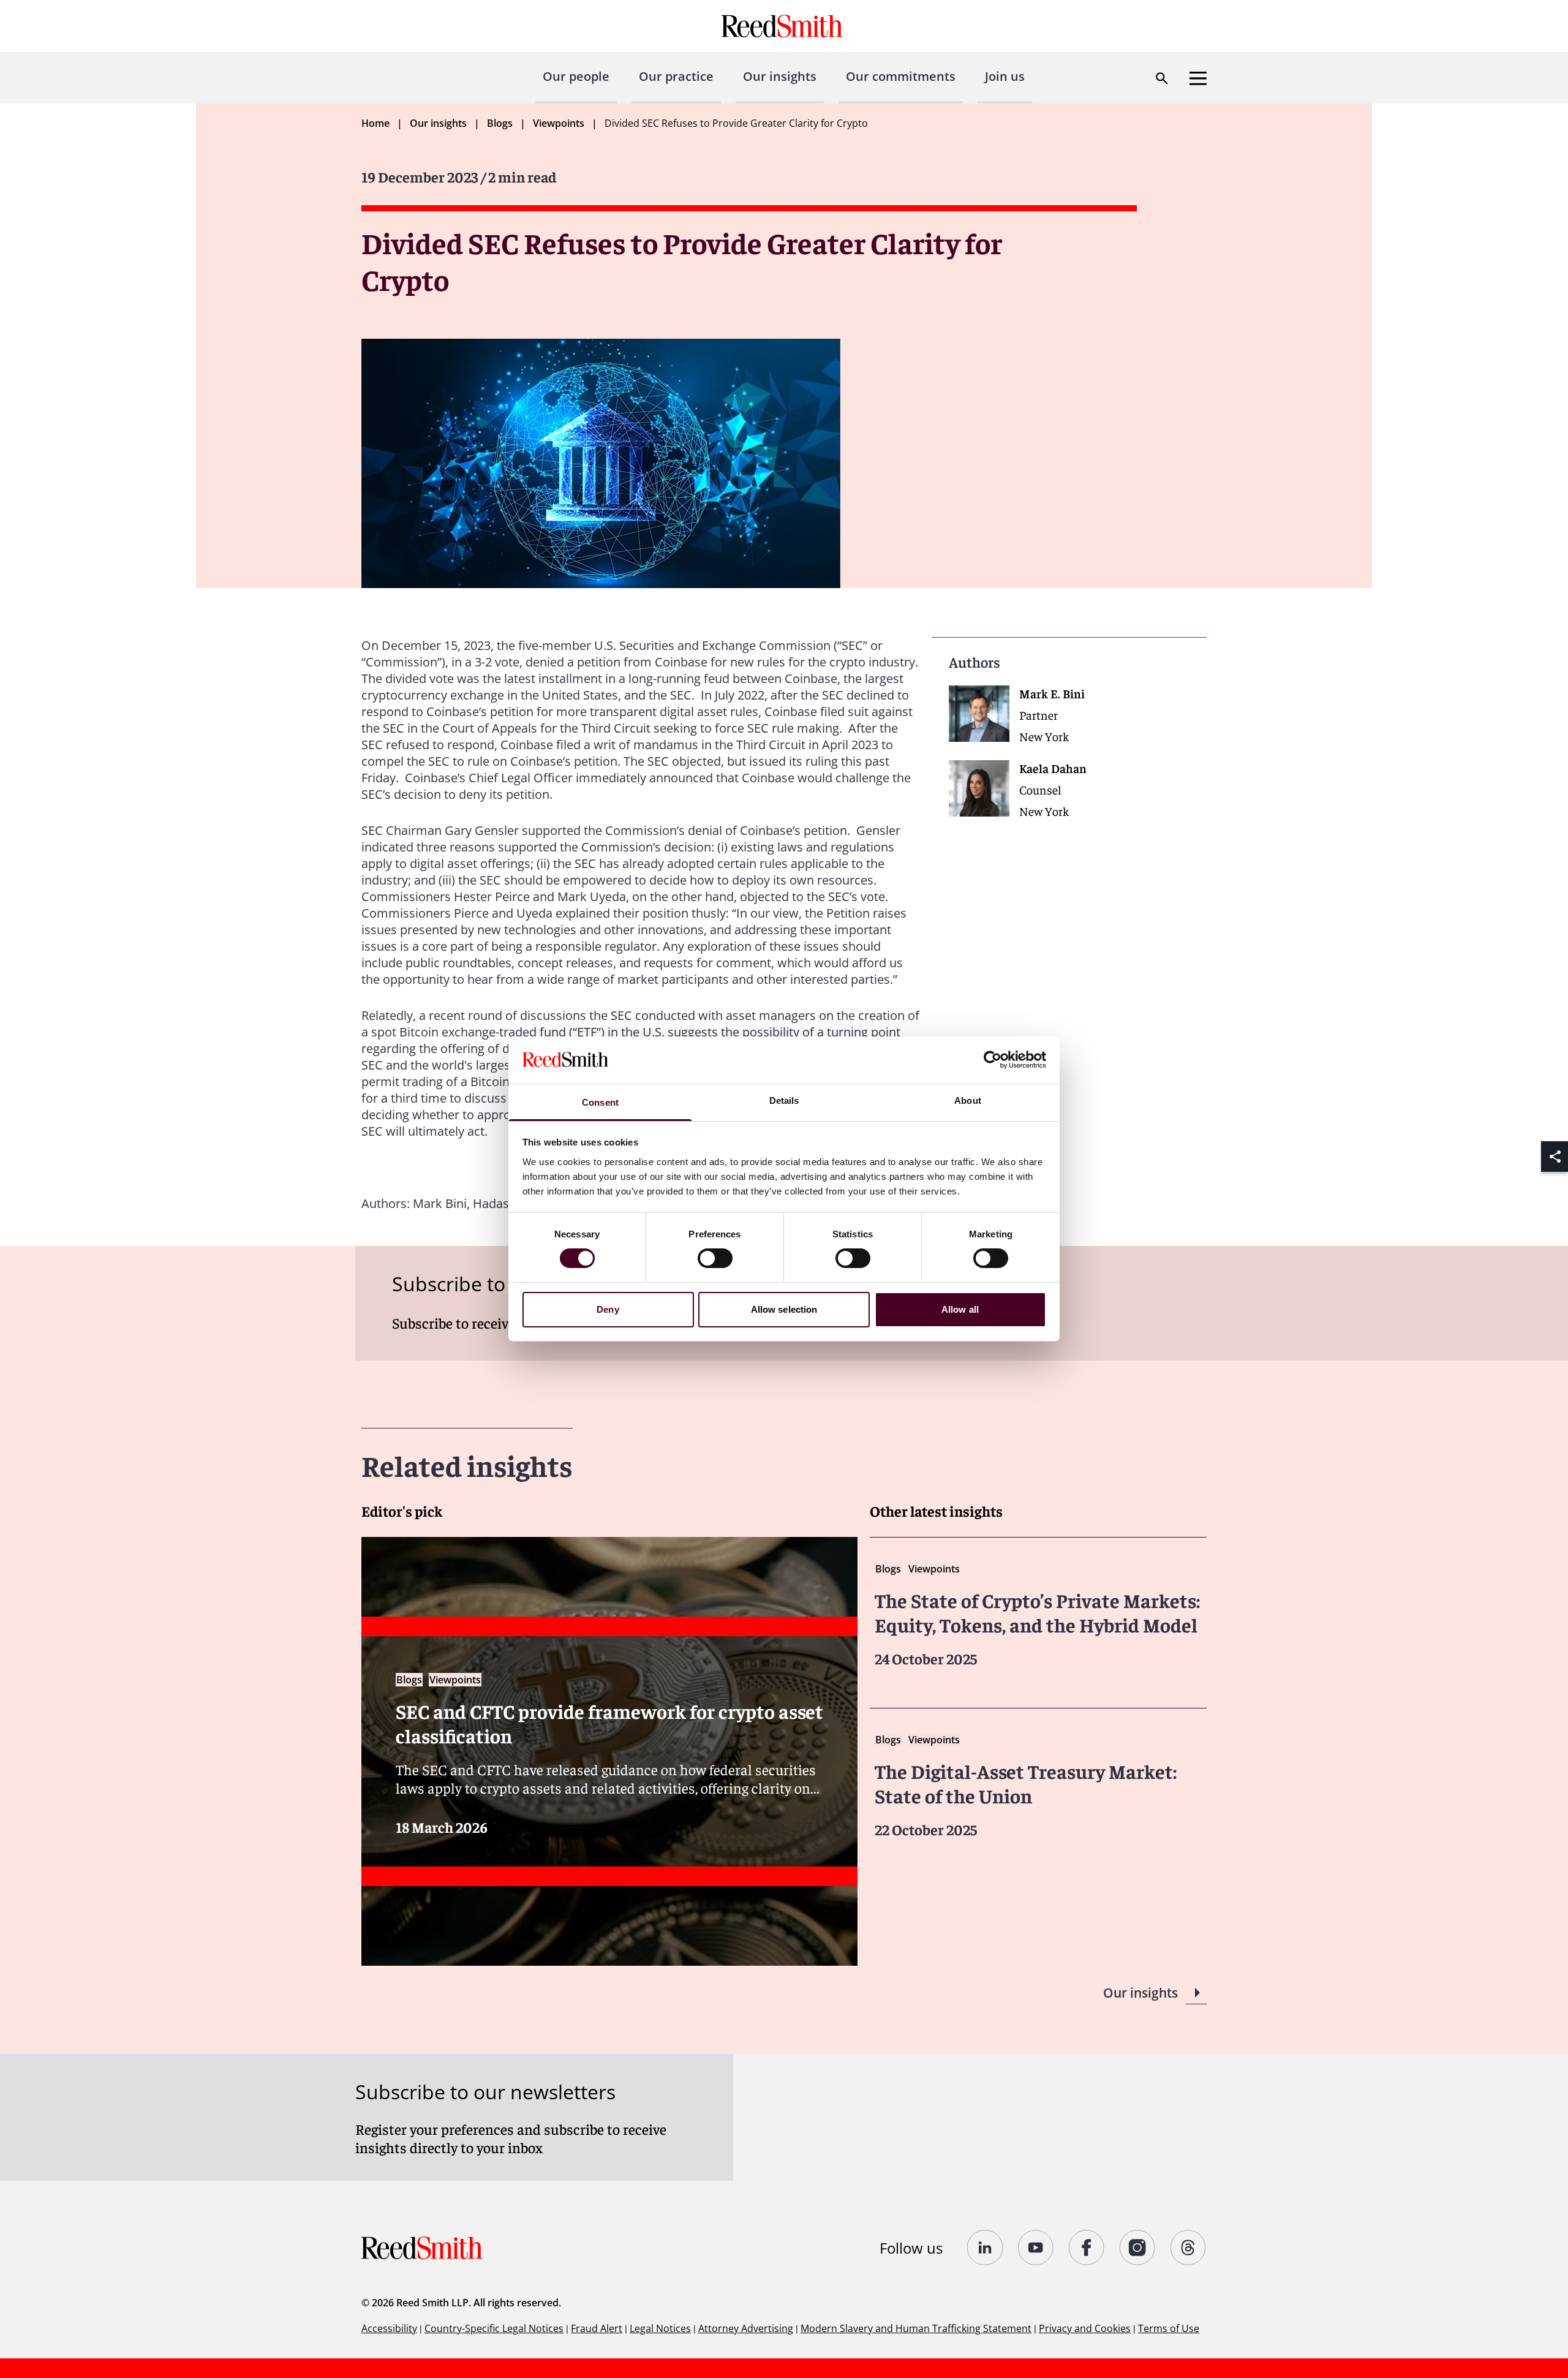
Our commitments (901, 76)
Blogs (500, 123)
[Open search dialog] (1162, 78)
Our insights (780, 76)
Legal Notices (660, 2328)
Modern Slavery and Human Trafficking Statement (916, 2328)
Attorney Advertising (746, 2328)
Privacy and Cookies (1085, 2328)
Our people (576, 76)
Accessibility (389, 2328)
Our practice (676, 76)
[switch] (715, 1258)
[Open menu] (1198, 78)
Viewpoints (559, 123)
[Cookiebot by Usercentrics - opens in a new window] (993, 1060)
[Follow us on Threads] (1189, 2248)
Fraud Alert (597, 2328)
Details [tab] (784, 1100)
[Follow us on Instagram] (1138, 2248)
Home (375, 123)
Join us (1005, 76)
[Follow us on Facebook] (1087, 2248)
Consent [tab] (600, 1102)
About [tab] (968, 1100)
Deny (608, 1309)
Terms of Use (1169, 2328)
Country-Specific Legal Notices (494, 2328)
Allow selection (784, 1309)
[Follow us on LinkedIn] (985, 2248)
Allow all (960, 1309)
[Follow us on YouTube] (1036, 2248)
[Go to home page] (784, 26)
